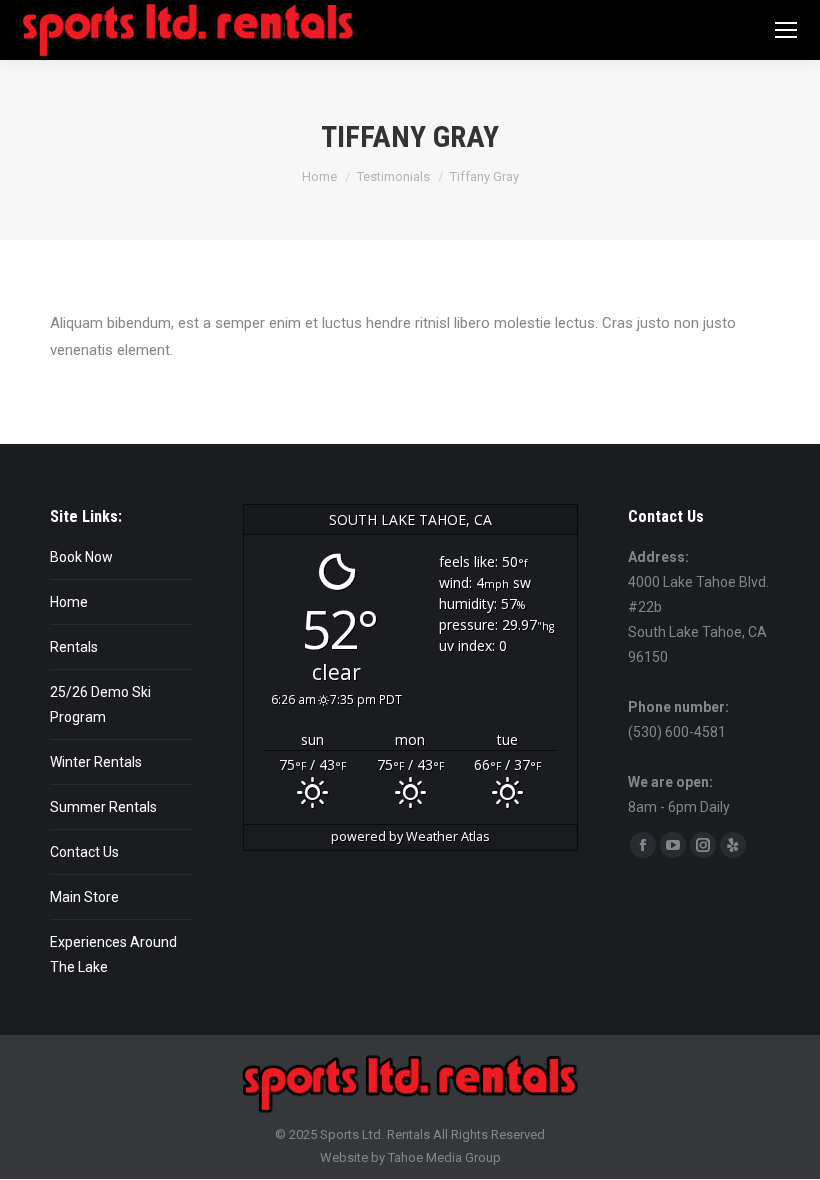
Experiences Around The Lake (113, 954)
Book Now (81, 557)
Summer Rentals (103, 807)
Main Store (84, 897)
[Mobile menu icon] (786, 30)
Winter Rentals (96, 762)
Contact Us (84, 852)
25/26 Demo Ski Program (100, 704)
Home (69, 602)
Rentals (74, 647)
